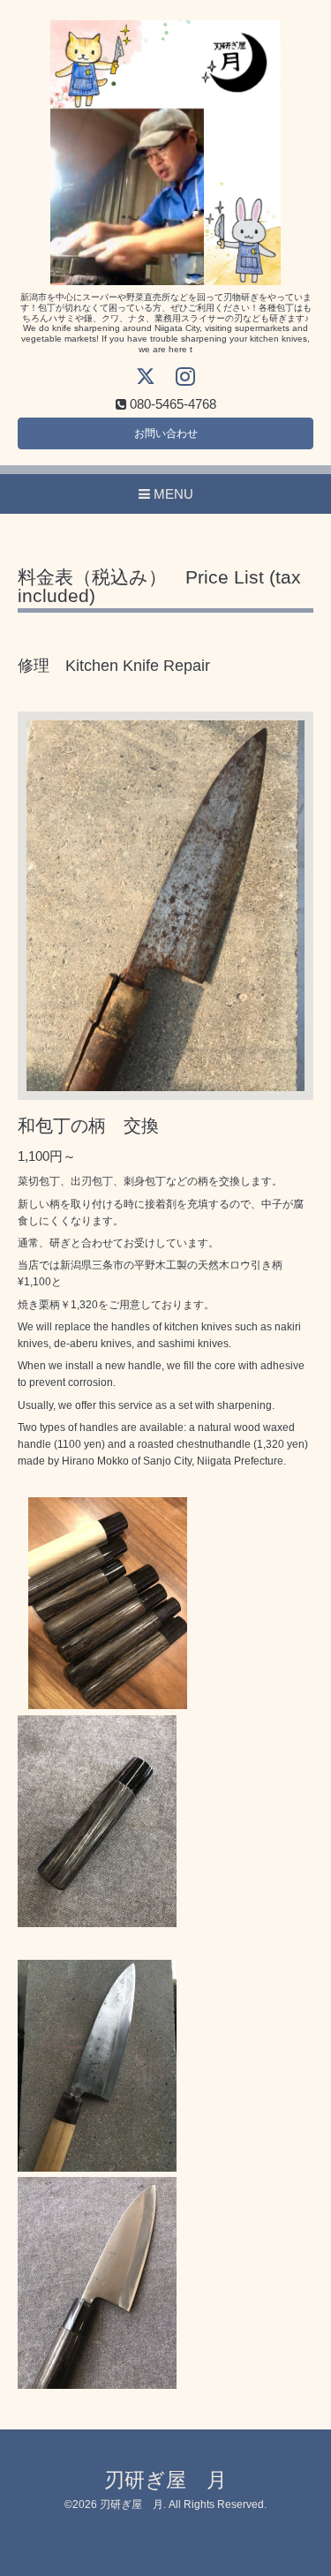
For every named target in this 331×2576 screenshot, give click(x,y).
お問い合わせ (166, 433)
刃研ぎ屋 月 (165, 2480)
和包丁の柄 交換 (88, 1126)
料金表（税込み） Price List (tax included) (159, 587)
